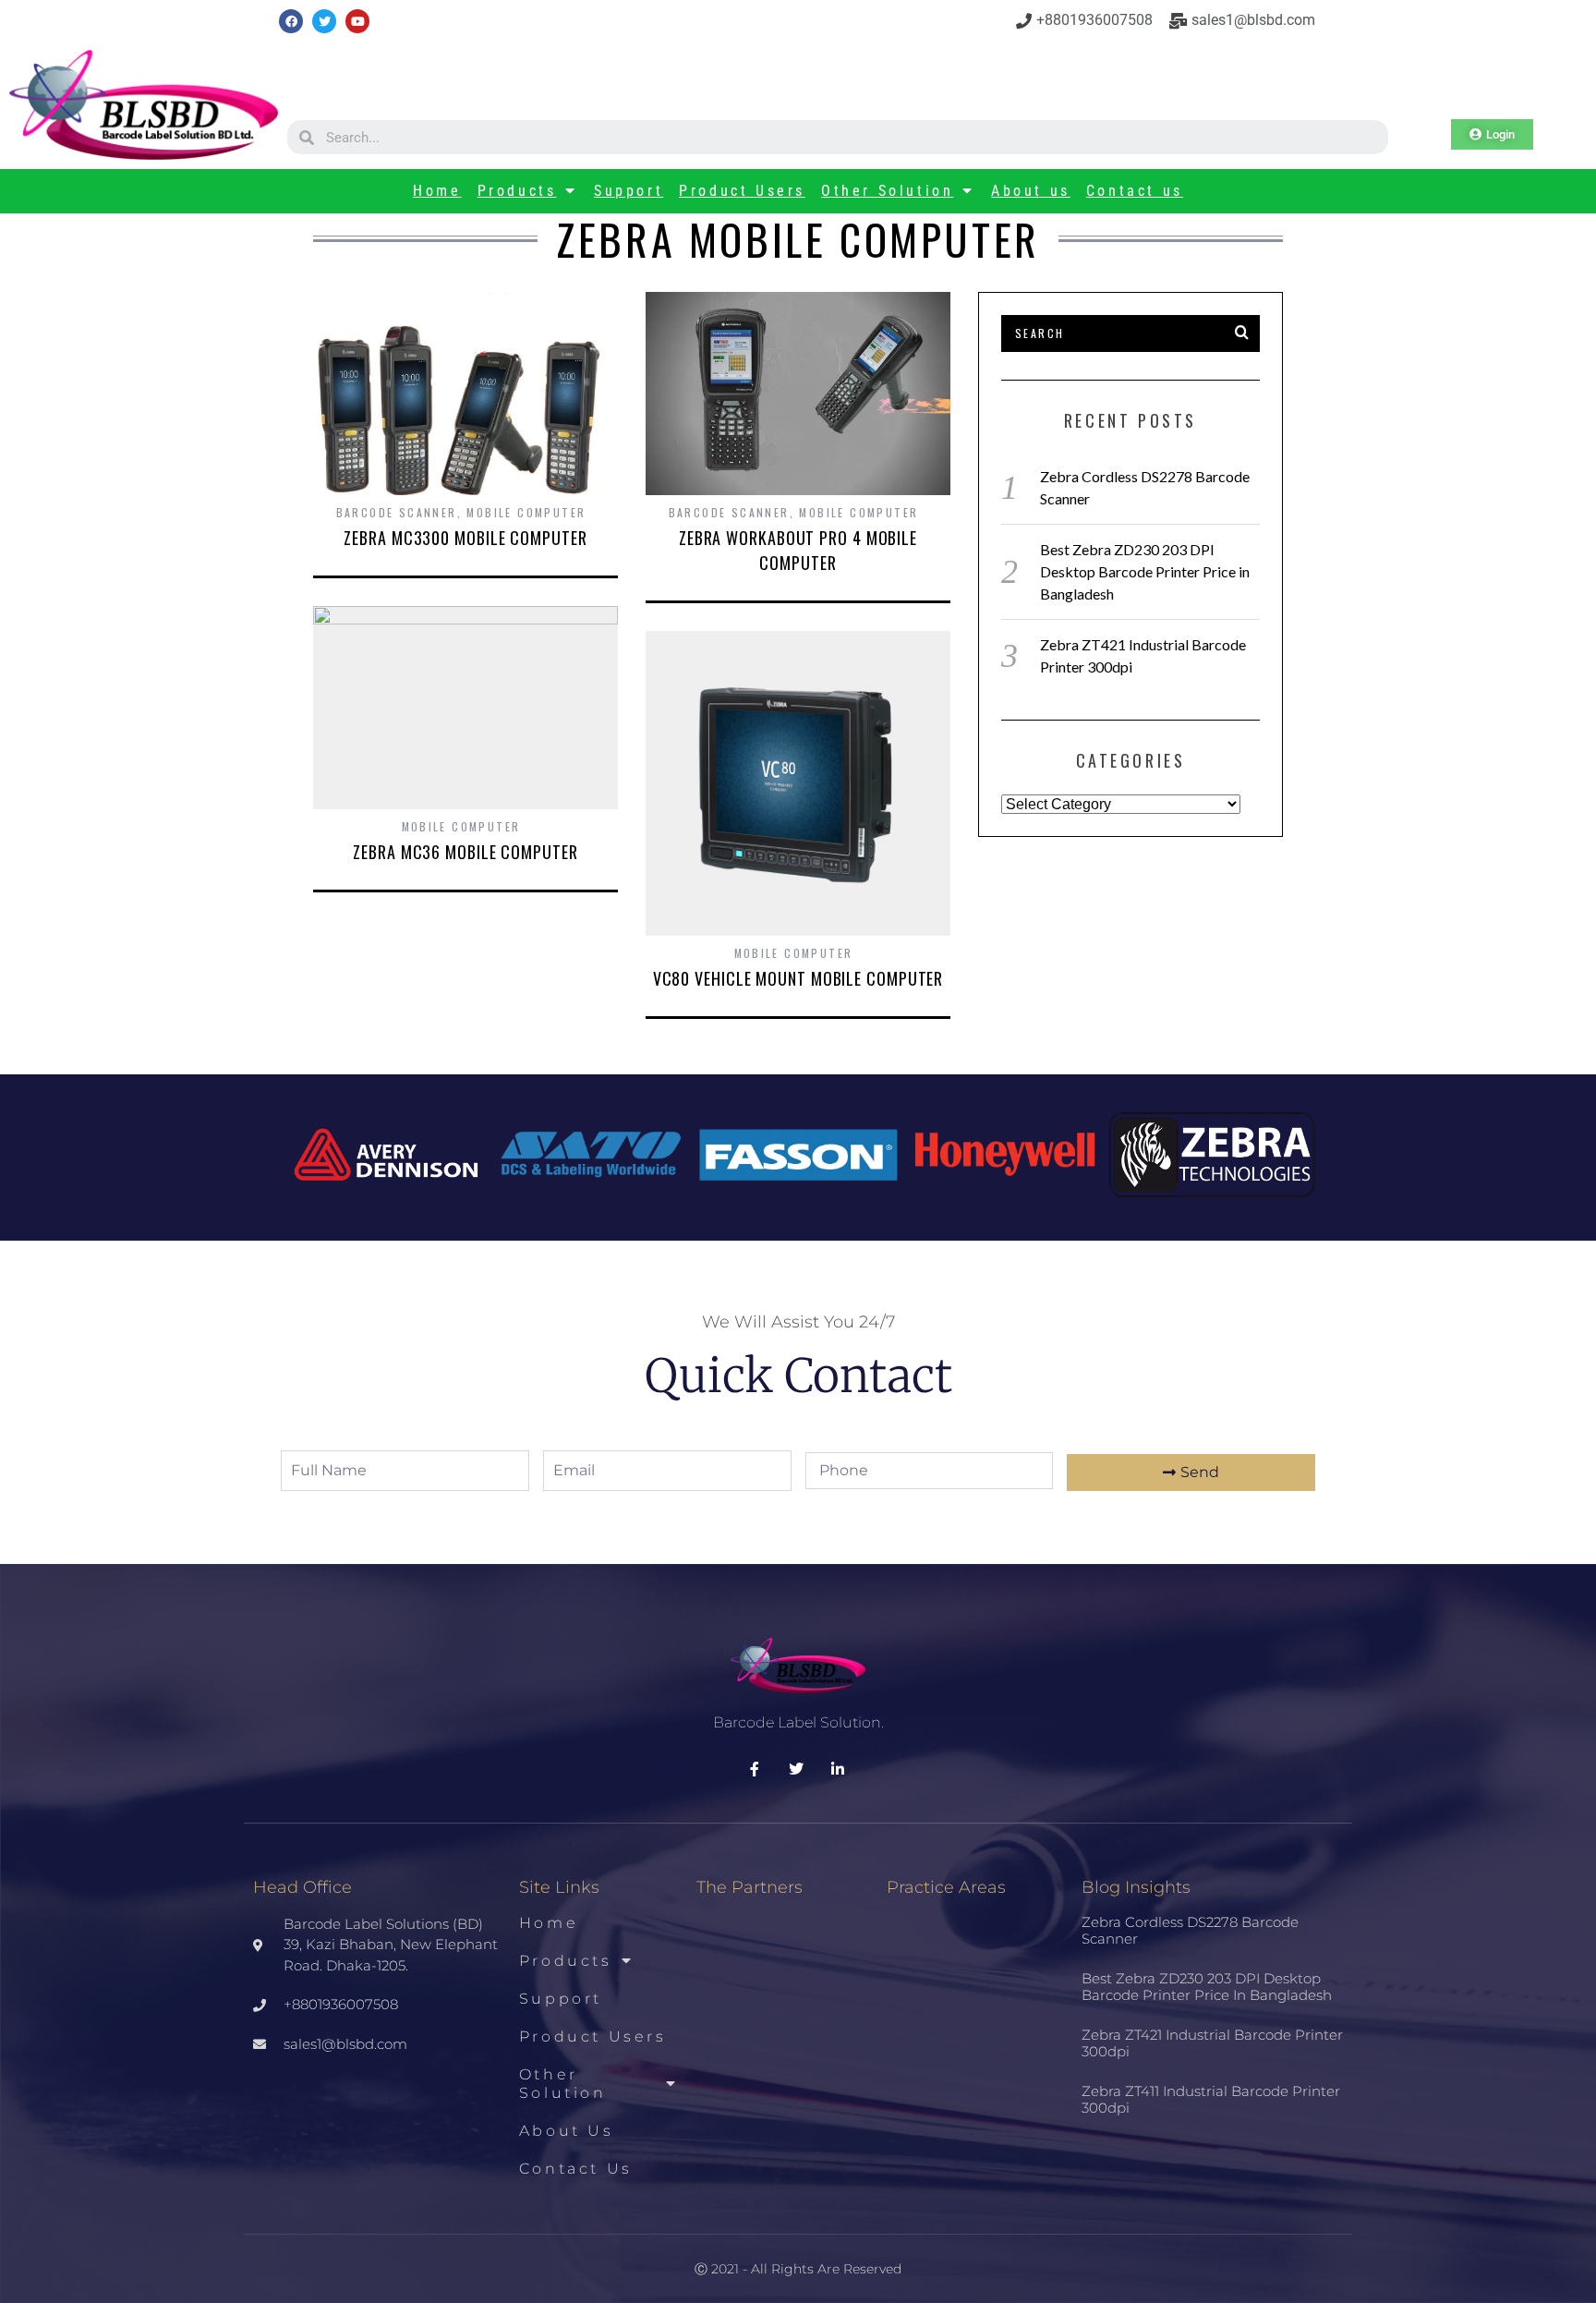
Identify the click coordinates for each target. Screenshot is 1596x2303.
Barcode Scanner (397, 512)
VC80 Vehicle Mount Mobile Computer (798, 978)
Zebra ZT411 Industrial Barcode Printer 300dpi (1211, 2099)
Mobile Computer (526, 512)
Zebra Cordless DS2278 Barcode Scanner (1190, 1930)
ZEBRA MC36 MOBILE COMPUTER (465, 852)
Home (437, 191)
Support (629, 191)
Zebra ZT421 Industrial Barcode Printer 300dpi (1212, 2043)
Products (517, 191)
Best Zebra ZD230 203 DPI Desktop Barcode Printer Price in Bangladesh (1145, 571)
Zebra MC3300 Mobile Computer (465, 538)
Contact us (1135, 191)
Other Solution (887, 191)
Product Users (742, 191)
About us (1031, 191)
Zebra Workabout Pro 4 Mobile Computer (798, 550)
